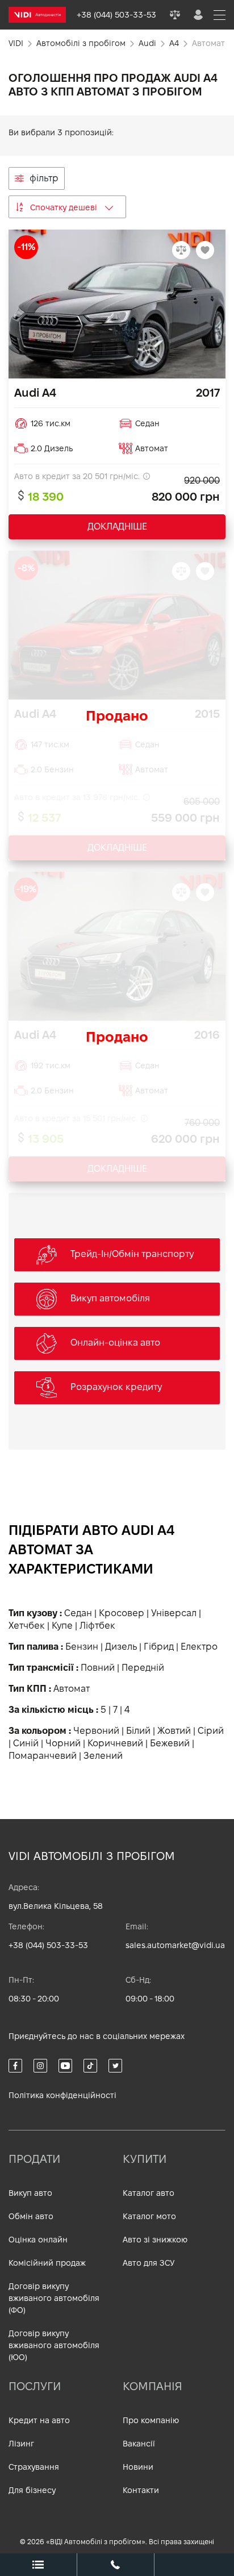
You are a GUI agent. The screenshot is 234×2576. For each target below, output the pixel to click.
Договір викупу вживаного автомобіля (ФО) (54, 2298)
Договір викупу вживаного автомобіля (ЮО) (54, 2345)
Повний (98, 1668)
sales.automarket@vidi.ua (175, 1945)
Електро (199, 1647)
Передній (143, 1668)
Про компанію (151, 2420)
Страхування (34, 2467)
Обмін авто (31, 2216)
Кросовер (122, 1613)
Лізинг (21, 2444)
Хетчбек (27, 1626)
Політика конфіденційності (62, 2095)
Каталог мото (149, 2216)
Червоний (96, 1731)
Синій (26, 1743)
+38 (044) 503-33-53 (48, 1945)
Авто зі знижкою (155, 2240)
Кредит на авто (39, 2420)
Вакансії (139, 2444)
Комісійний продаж (47, 2263)
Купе (62, 1626)
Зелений (103, 1756)
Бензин (82, 1647)
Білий (138, 1731)
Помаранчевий (43, 1756)
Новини (138, 2467)
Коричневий (115, 1743)
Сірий (211, 1731)
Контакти (141, 2490)
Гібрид (159, 1647)
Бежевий (170, 1743)
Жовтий (174, 1731)
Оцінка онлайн (38, 2240)
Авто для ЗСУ (149, 2263)
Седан (78, 1613)
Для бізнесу (32, 2490)
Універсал (174, 1613)
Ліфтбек (97, 1626)
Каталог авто (149, 2193)
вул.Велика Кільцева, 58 (56, 1906)
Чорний (63, 1743)
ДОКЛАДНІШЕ (117, 527)
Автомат (72, 1689)
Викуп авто (30, 2193)
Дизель (121, 1647)
